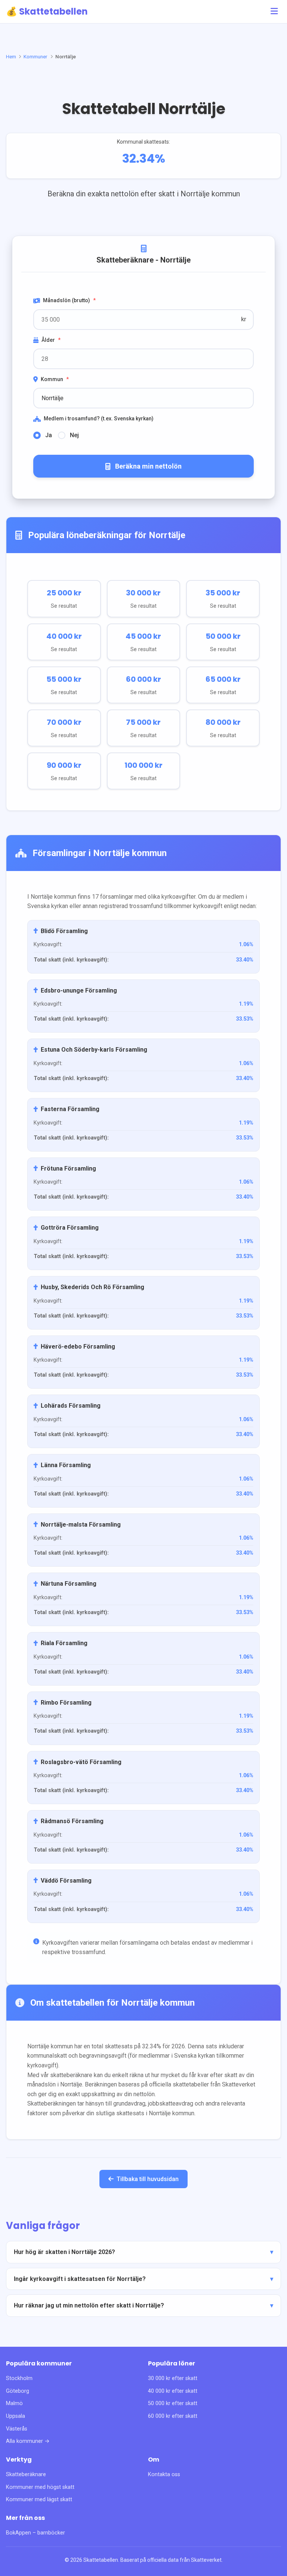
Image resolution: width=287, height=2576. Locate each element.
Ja (49, 435)
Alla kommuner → (28, 2441)
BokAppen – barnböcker (36, 2533)
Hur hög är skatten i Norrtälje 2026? (64, 2252)
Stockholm (19, 2378)
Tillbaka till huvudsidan (148, 2179)
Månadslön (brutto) (69, 300)
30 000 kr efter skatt (173, 2378)
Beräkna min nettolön (148, 466)
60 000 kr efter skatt (173, 2416)
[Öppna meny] (274, 11)
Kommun (55, 379)
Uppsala (16, 2416)
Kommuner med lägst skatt (39, 2500)
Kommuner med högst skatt (40, 2487)
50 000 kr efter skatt (173, 2403)
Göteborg (18, 2391)
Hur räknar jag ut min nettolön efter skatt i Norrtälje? (89, 2305)
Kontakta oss (164, 2474)
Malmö (14, 2403)
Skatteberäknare (26, 2474)
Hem (11, 56)
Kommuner (36, 56)
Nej (74, 435)
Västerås (17, 2429)
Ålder (51, 340)
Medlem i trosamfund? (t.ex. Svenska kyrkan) (99, 418)
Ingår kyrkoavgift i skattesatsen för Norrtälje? (80, 2279)
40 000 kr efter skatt (173, 2391)
